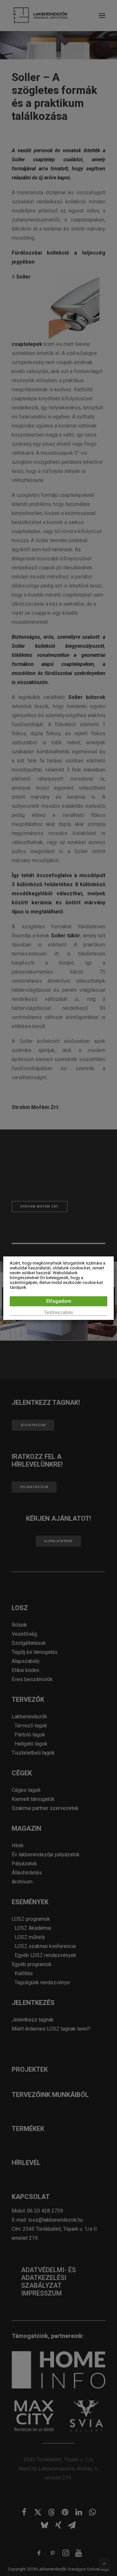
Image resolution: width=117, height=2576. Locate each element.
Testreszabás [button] (58, 1312)
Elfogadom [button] (59, 1301)
